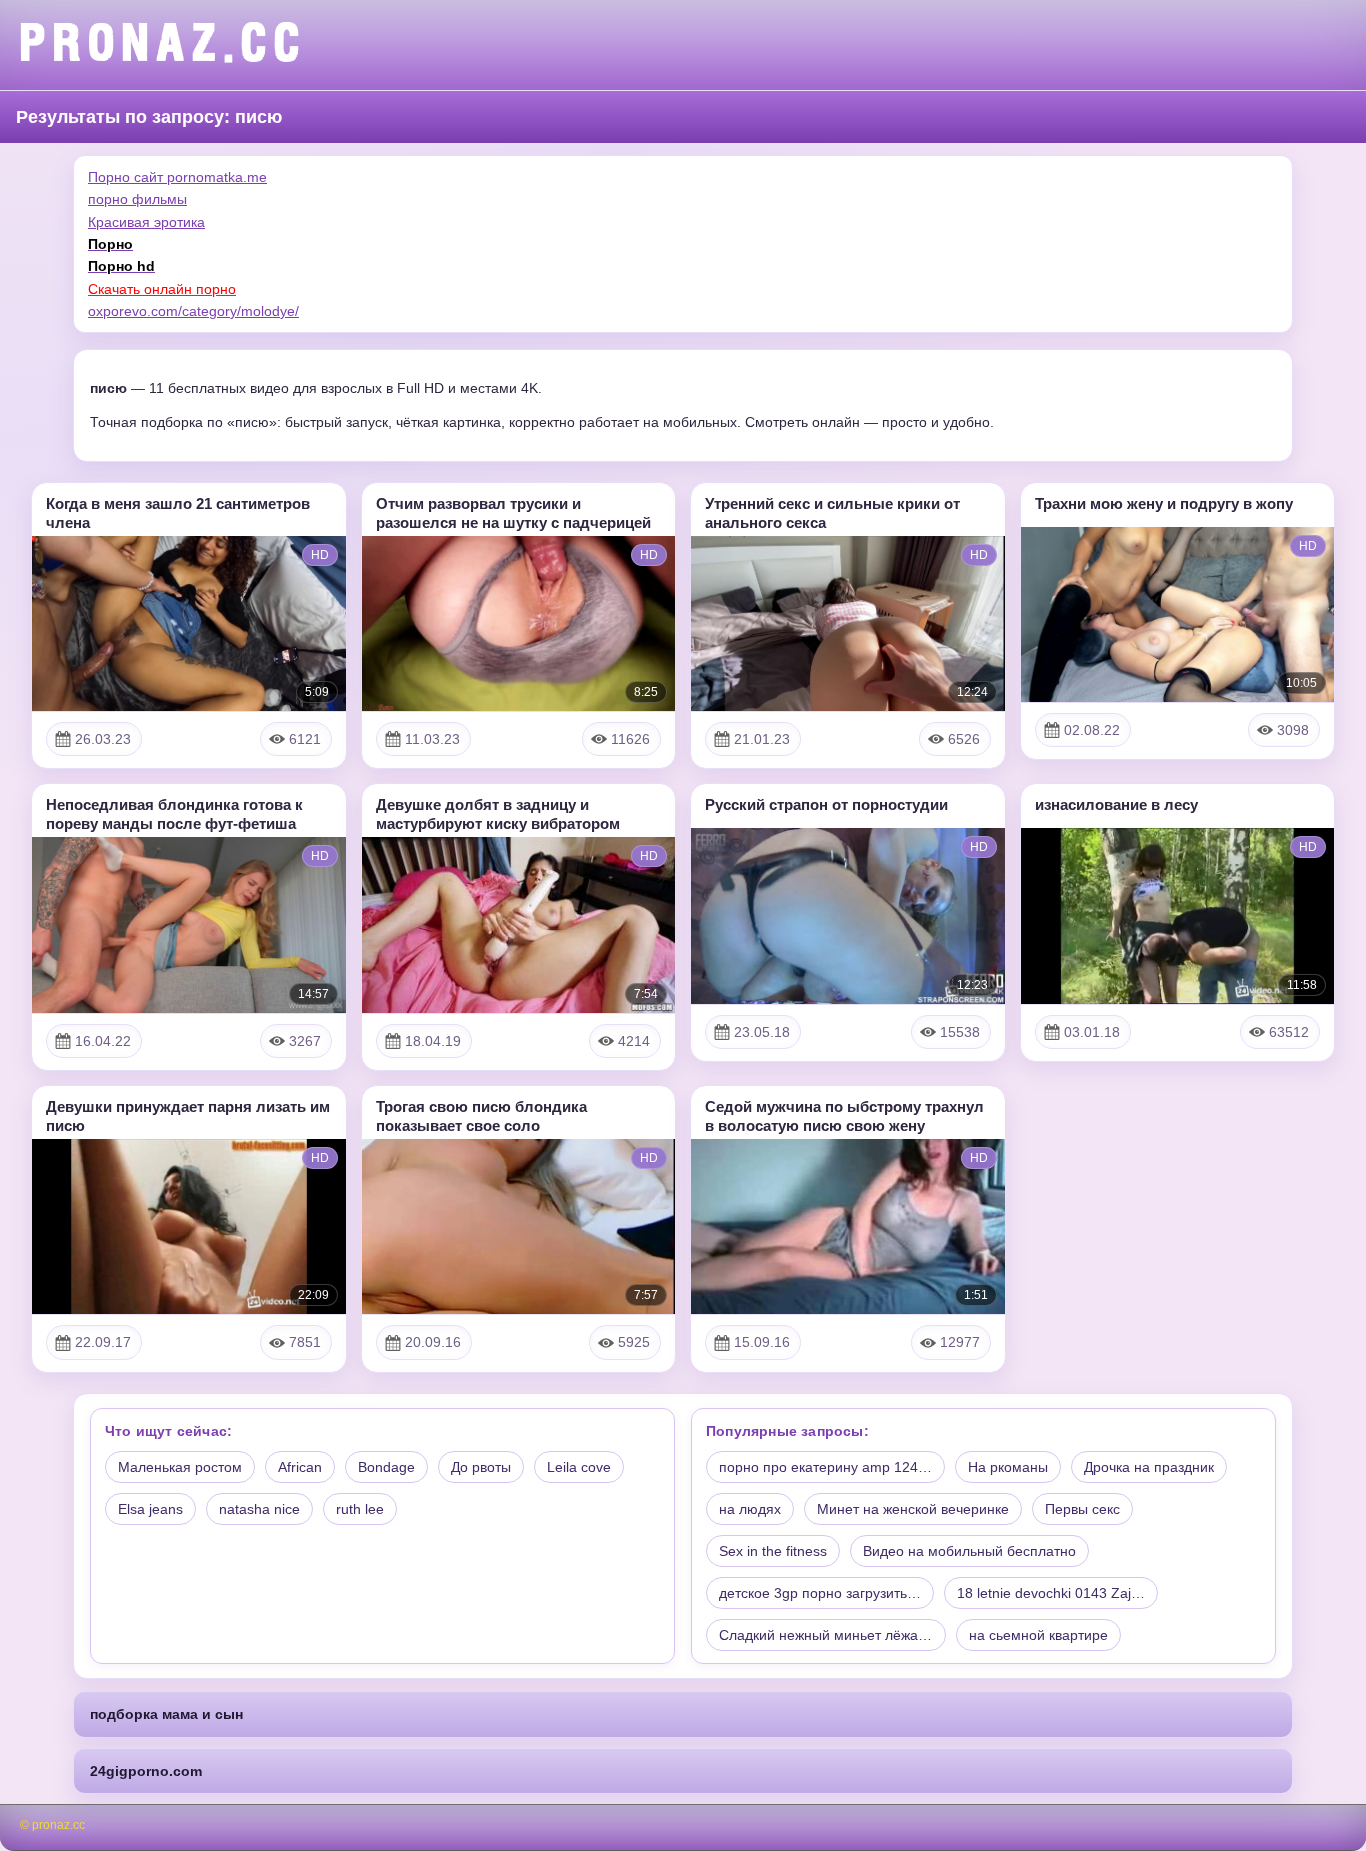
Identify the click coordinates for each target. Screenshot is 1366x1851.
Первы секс (1082, 1509)
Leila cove (579, 1467)
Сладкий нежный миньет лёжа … (827, 1635)
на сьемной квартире (1038, 1635)
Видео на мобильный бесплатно (969, 1551)
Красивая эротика (146, 222)
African (300, 1467)
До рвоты (481, 1467)
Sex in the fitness (773, 1551)
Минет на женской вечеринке (913, 1509)
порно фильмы (137, 199)
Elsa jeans (150, 1509)
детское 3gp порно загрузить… (820, 1593)
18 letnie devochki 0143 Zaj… (1051, 1593)
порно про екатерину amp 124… (825, 1467)
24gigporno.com (146, 1771)
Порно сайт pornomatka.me (177, 177)
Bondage (386, 1467)
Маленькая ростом (180, 1467)
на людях (750, 1509)
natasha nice (259, 1509)
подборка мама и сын (166, 1714)
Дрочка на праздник (1149, 1467)
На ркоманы (1008, 1467)
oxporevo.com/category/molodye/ (193, 311)
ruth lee (360, 1509)
